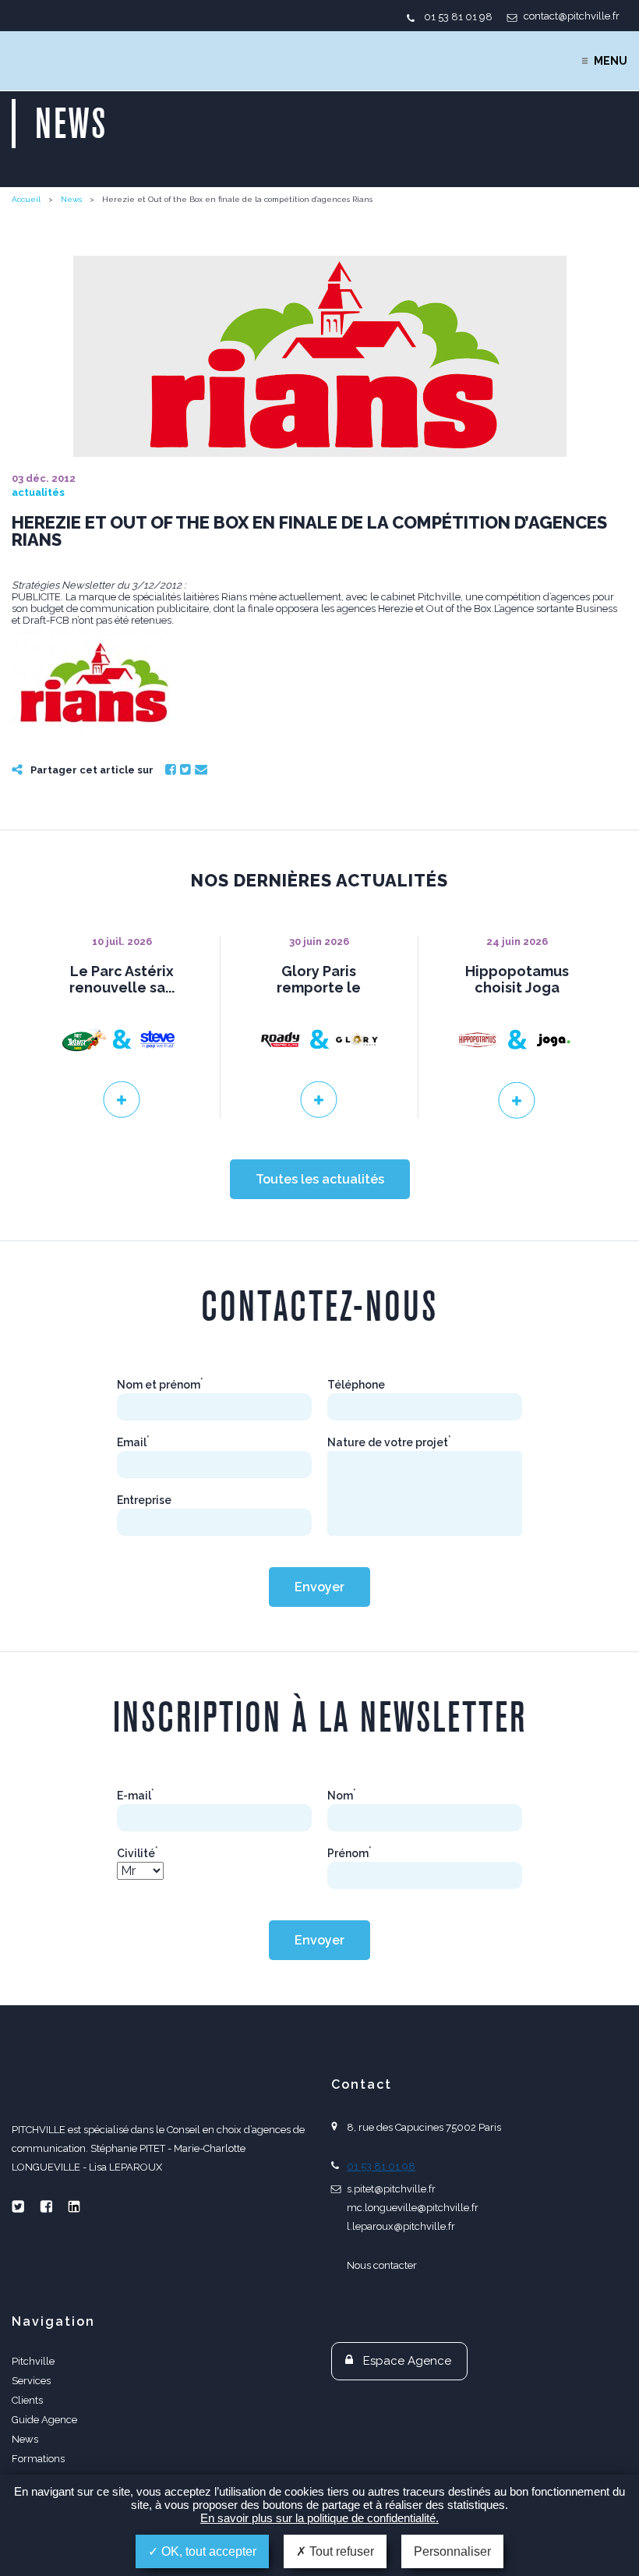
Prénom (350, 1853)
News (71, 199)
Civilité (138, 1853)
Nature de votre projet (389, 1442)
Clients (27, 2400)
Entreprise (144, 1500)
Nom (342, 1796)
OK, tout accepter (207, 2551)
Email (201, 770)
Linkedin (74, 2206)
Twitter (185, 770)
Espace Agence (407, 2361)
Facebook (171, 770)
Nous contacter (382, 2265)
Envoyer (319, 1587)
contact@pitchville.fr (572, 16)
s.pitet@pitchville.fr (391, 2189)
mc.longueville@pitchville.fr (413, 2208)
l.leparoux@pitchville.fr (401, 2226)
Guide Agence (44, 2420)
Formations (38, 2459)
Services (31, 2381)
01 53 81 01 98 (458, 17)
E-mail (136, 1796)
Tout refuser (340, 2551)
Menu (611, 61)
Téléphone (356, 1385)
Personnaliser (452, 2551)
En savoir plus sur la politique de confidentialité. (319, 2518)
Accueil (26, 199)
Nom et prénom (160, 1385)
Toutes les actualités (320, 1179)
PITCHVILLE (75, 61)
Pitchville (33, 2361)
